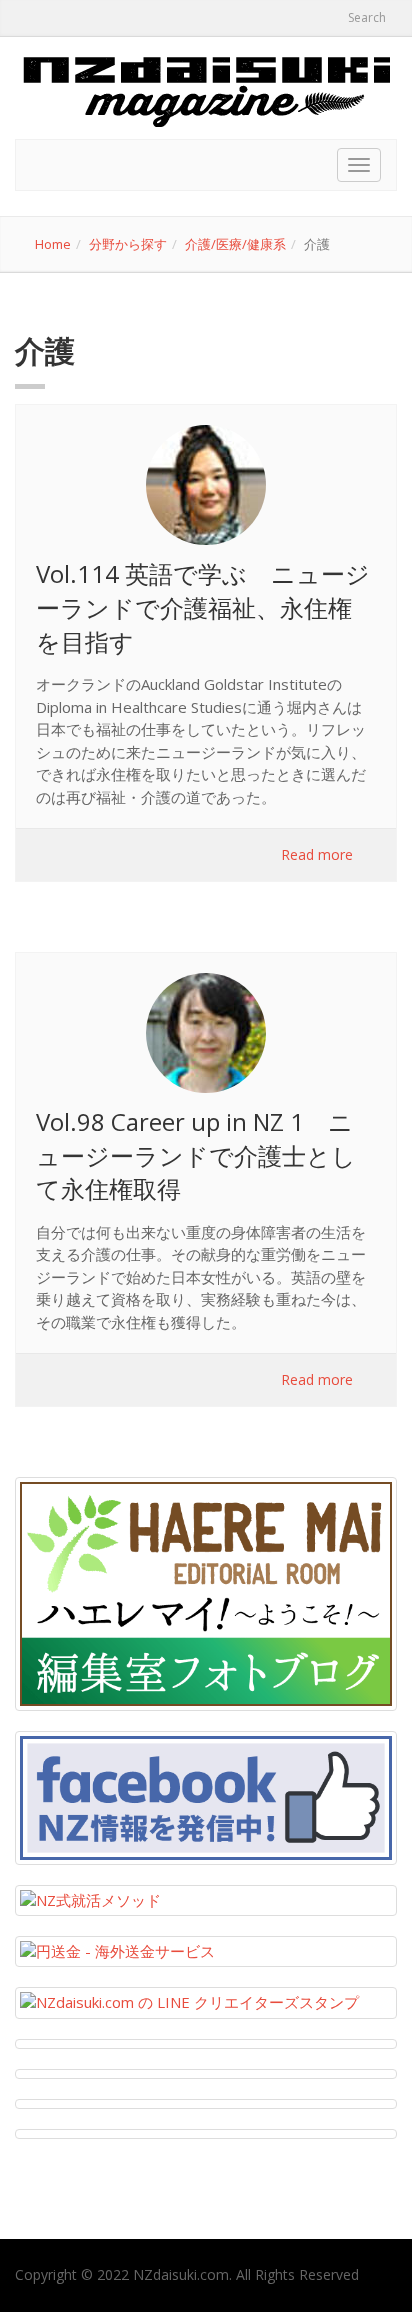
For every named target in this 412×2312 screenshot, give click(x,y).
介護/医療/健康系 (235, 244)
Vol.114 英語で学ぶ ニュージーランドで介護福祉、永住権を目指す (203, 607)
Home (53, 244)
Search (365, 17)
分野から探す (128, 244)
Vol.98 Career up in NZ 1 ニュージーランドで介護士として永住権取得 (196, 1155)
